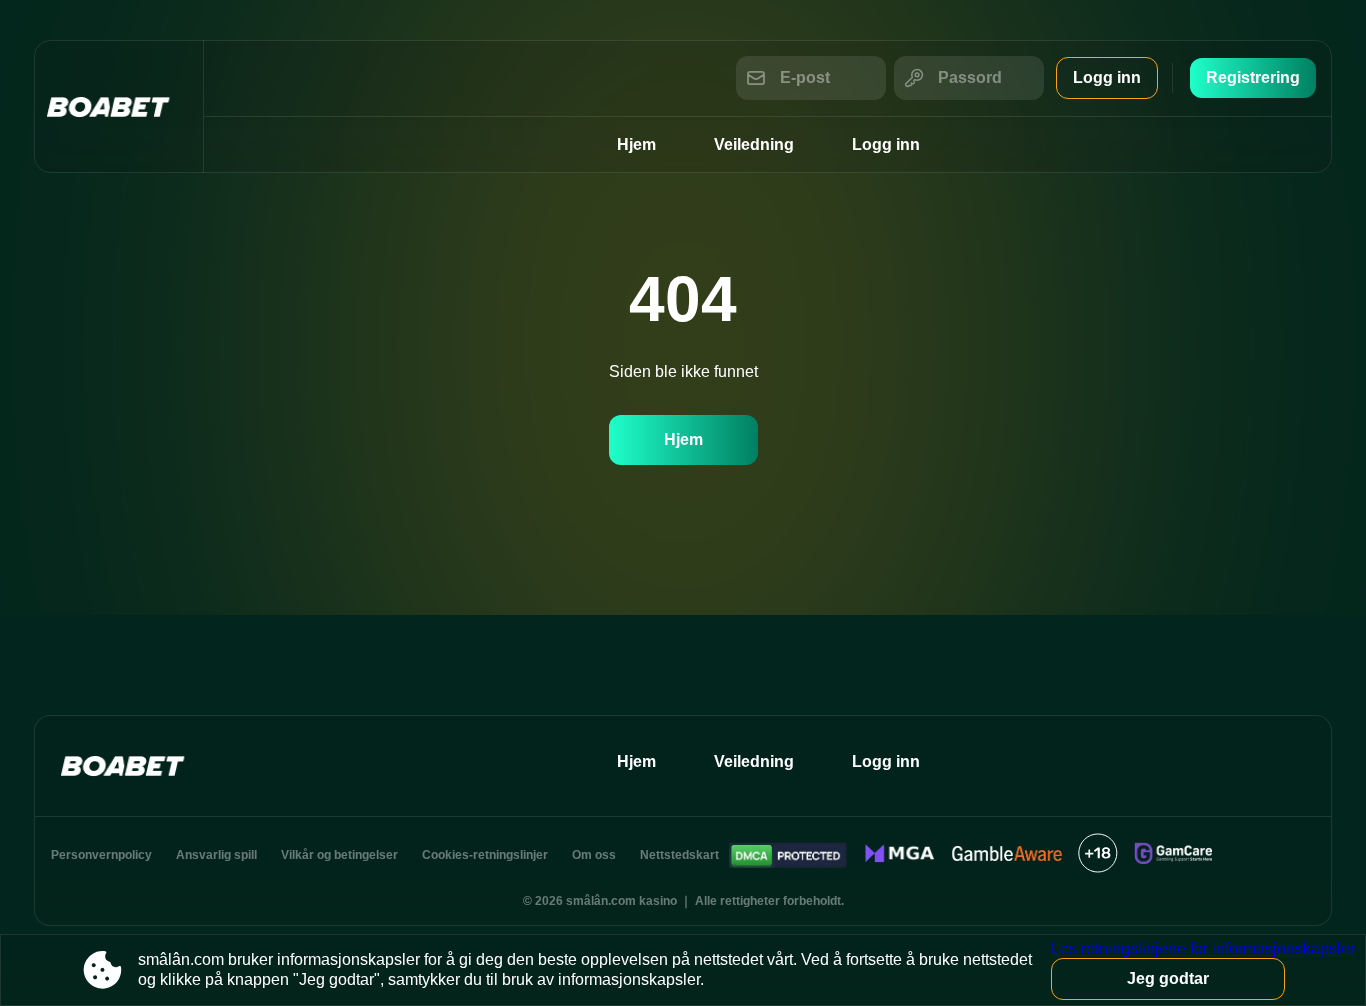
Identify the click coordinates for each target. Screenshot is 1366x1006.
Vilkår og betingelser (339, 855)
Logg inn (1107, 77)
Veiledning (754, 144)
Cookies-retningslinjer (485, 855)
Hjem (636, 144)
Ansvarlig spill (216, 855)
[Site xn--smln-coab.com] (119, 106)
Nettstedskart (679, 855)
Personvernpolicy (101, 855)
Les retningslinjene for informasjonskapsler (1203, 948)
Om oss (594, 855)
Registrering (1253, 77)
